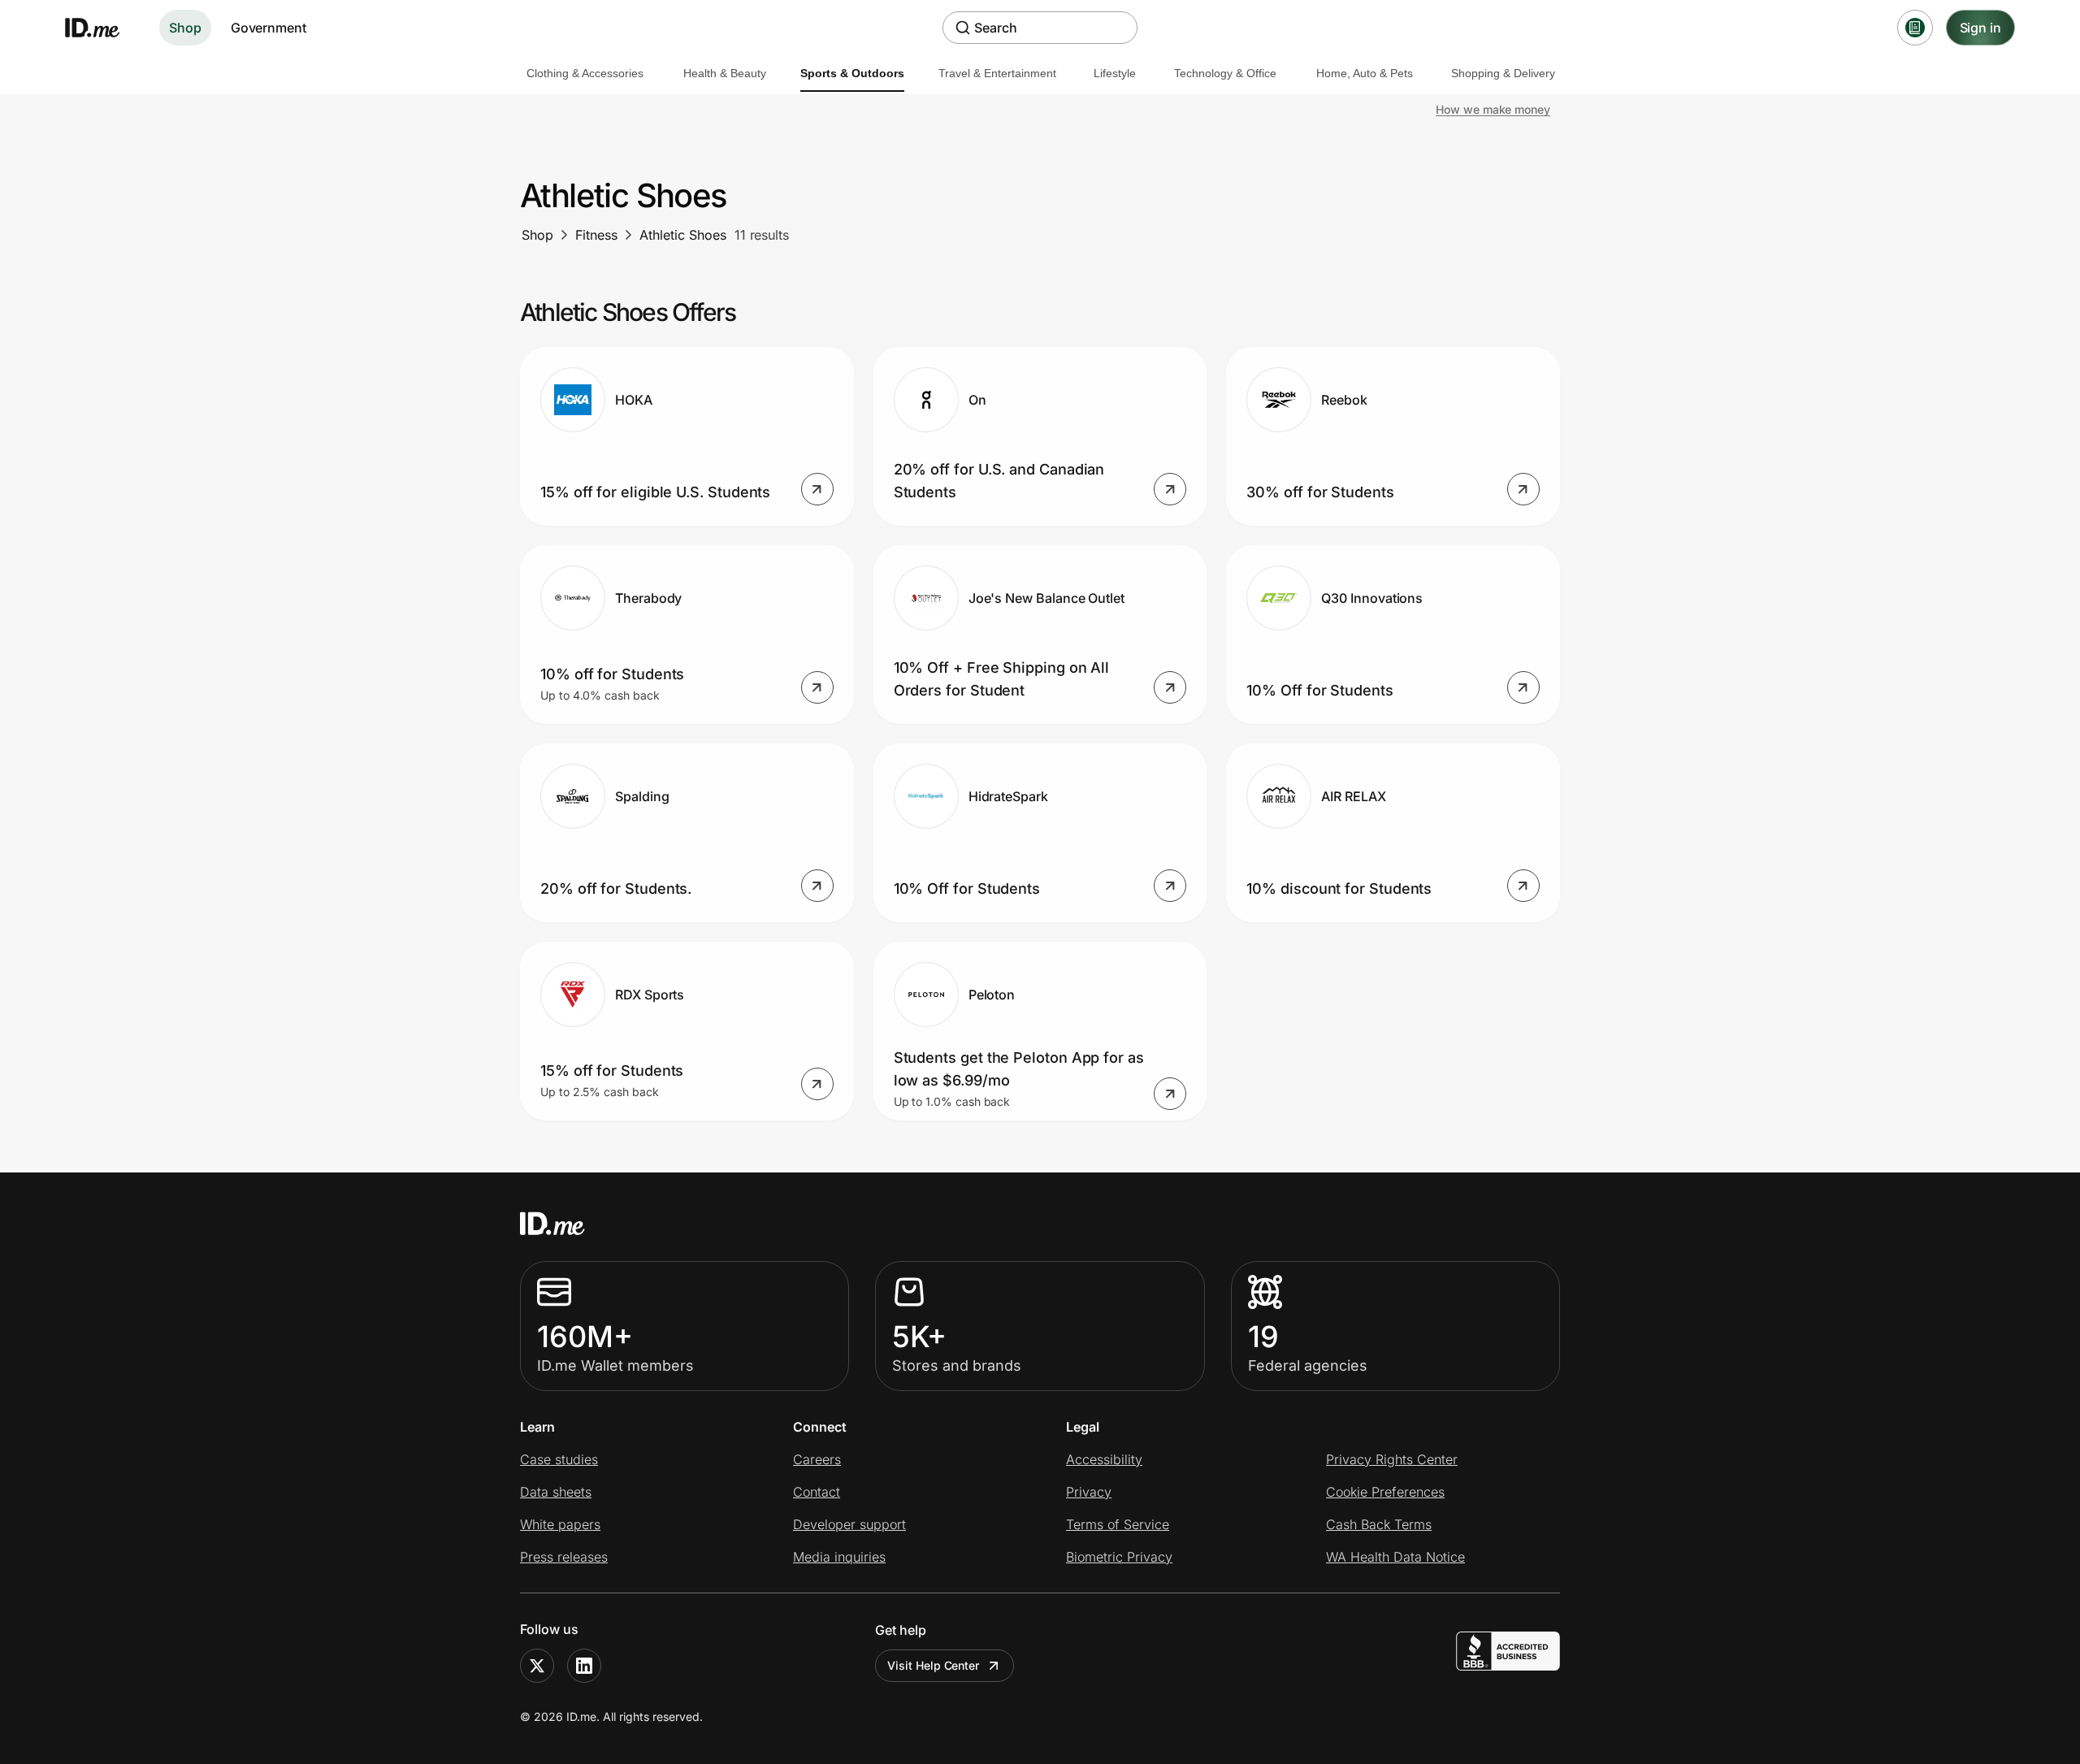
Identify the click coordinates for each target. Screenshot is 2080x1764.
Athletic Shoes (683, 235)
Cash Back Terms (1379, 1524)
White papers (560, 1524)
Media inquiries (839, 1557)
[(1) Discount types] (1915, 28)
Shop (185, 28)
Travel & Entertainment (997, 73)
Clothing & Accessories (585, 73)
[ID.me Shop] (102, 28)
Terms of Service (1118, 1524)
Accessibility (1104, 1459)
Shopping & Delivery (1503, 73)
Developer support (849, 1524)
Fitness (596, 235)
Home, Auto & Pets (1365, 73)
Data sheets (556, 1492)
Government (269, 28)
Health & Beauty (725, 73)
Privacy (1089, 1492)
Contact (817, 1492)
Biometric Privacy (1119, 1557)
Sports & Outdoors (852, 73)
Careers (817, 1459)
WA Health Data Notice (1395, 1557)
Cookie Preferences (1385, 1492)
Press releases (564, 1557)
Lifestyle (1115, 73)
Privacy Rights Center (1392, 1459)
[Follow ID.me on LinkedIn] (584, 1666)
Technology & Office (1225, 73)
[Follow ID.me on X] (537, 1666)
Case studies (559, 1459)
